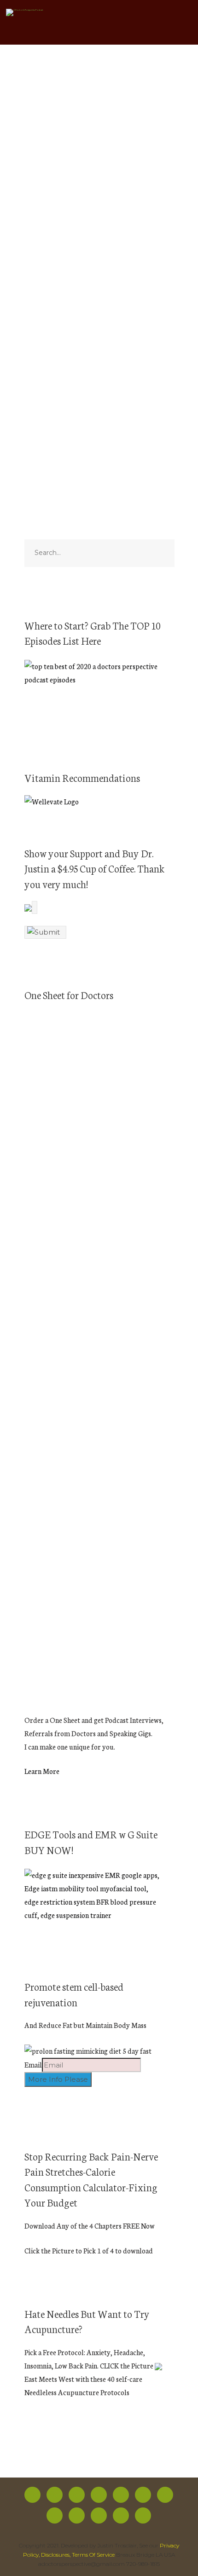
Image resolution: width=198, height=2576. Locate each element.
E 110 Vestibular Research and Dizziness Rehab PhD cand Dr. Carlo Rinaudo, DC (95, 193)
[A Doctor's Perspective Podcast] (25, 14)
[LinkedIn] (99, 2515)
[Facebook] (32, 2495)
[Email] (143, 2515)
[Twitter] (55, 2495)
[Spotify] (99, 2495)
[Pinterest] (77, 2515)
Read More (40, 362)
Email (33, 2065)
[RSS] (143, 2495)
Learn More (42, 1771)
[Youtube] (121, 2495)
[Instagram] (77, 2495)
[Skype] (121, 2515)
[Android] (55, 2515)
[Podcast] (165, 2495)
